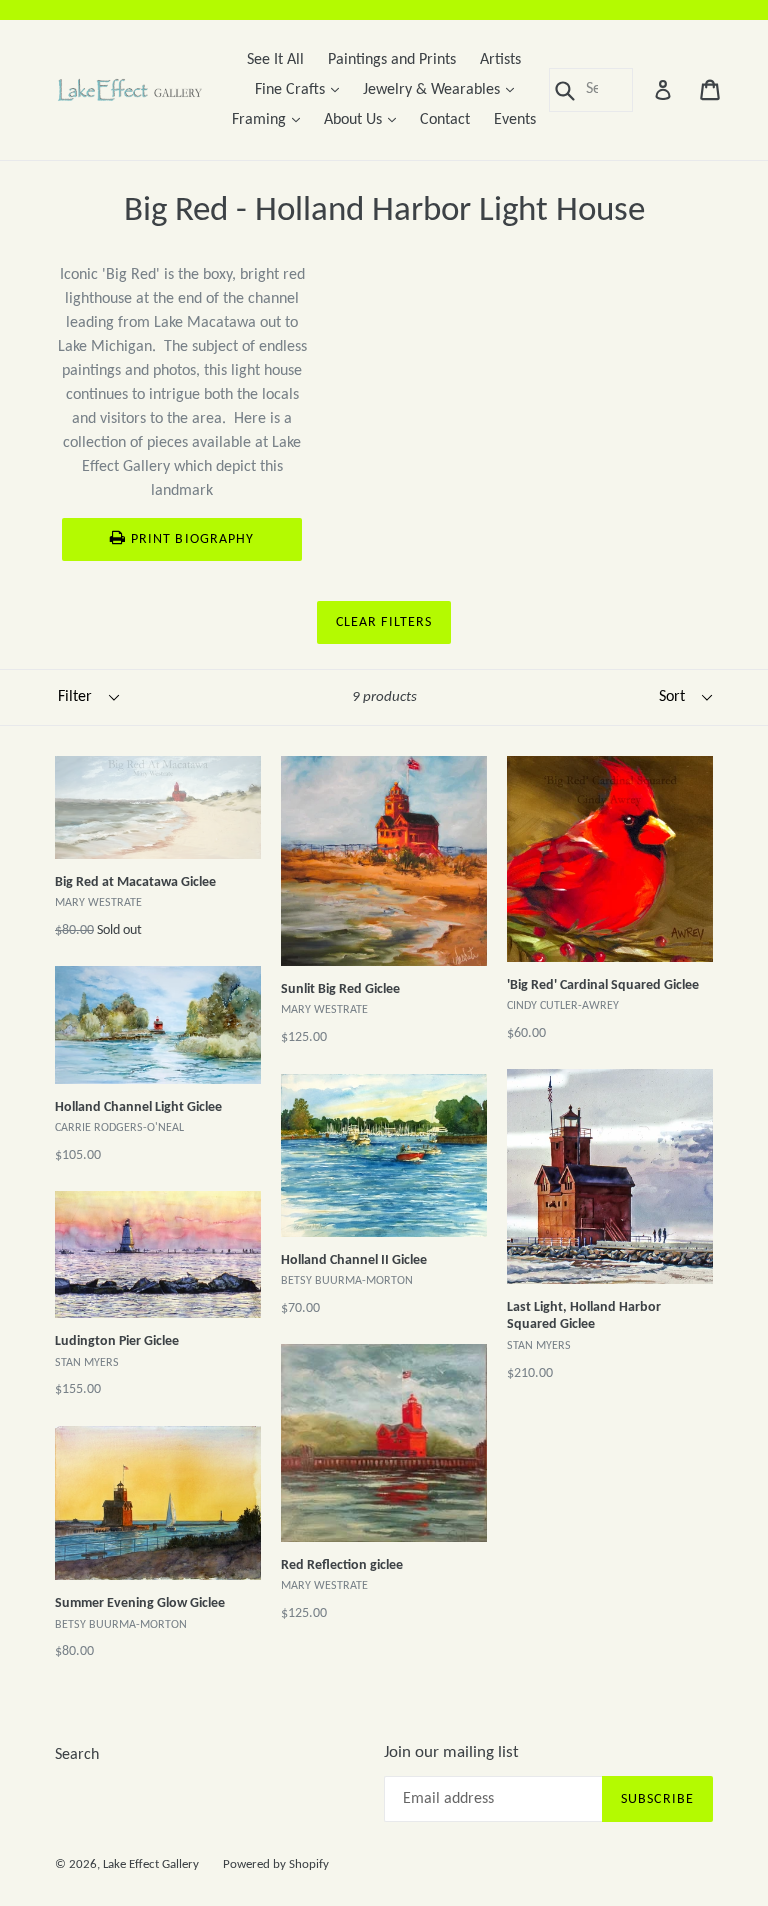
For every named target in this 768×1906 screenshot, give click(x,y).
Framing (271, 119)
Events (515, 120)
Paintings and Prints (392, 60)
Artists (500, 60)
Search (77, 1755)
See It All (275, 60)
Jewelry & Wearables (443, 89)
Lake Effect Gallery (151, 1864)
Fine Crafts (302, 89)
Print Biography (193, 539)
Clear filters (384, 622)
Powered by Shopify (276, 1864)
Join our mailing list (451, 1752)
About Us (365, 119)
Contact (445, 120)
